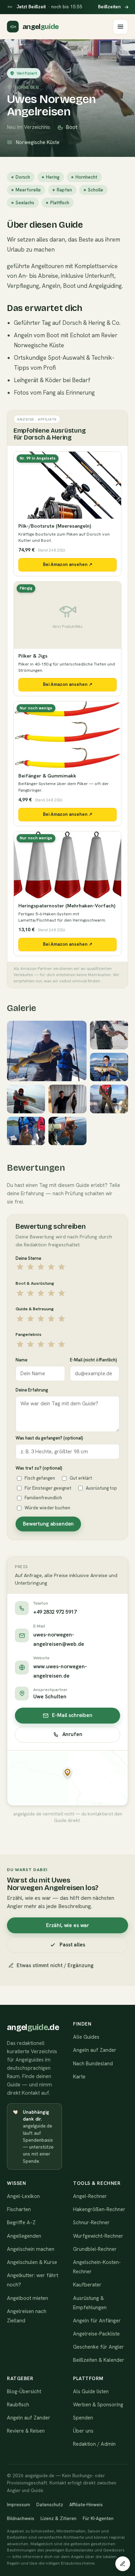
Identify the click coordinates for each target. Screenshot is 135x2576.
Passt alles (72, 1945)
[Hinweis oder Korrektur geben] (123, 2564)
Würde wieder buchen (47, 1508)
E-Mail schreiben (72, 1715)
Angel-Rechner (90, 2196)
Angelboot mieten (28, 2298)
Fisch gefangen (40, 1478)
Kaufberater (87, 2285)
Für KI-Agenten (98, 2518)
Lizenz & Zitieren (58, 2518)
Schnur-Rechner (91, 2223)
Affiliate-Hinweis (86, 2504)
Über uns (83, 2431)
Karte (79, 2077)
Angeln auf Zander (95, 2050)
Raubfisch (18, 2405)
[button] (67, 1773)
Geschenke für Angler (98, 2347)
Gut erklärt (81, 1478)
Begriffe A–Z (21, 2223)
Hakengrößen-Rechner (99, 2209)
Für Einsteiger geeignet (48, 1488)
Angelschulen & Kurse (32, 2262)
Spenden (83, 2418)
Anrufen (72, 1734)
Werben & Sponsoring (98, 2405)
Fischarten (19, 2209)
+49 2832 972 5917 (55, 1612)
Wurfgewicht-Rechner (98, 2236)
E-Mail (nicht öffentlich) (93, 1360)
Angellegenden (24, 2236)
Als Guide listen (91, 2391)
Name (21, 1360)
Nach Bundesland (93, 2064)
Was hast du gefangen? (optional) (49, 1438)
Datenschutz (50, 2504)
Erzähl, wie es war (67, 1925)
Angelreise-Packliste (96, 2334)
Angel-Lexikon (23, 2196)
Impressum (19, 2504)
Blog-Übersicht (24, 2391)
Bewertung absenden (48, 1524)
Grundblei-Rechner (95, 2249)
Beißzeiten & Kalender (99, 2360)
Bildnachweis (21, 2518)
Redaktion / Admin (94, 2444)
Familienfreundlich (43, 1498)
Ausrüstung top (101, 1488)
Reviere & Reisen (26, 2431)
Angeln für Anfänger (97, 2321)
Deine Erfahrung (32, 1390)
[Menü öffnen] (120, 27)
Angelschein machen (31, 2249)
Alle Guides (86, 2037)
